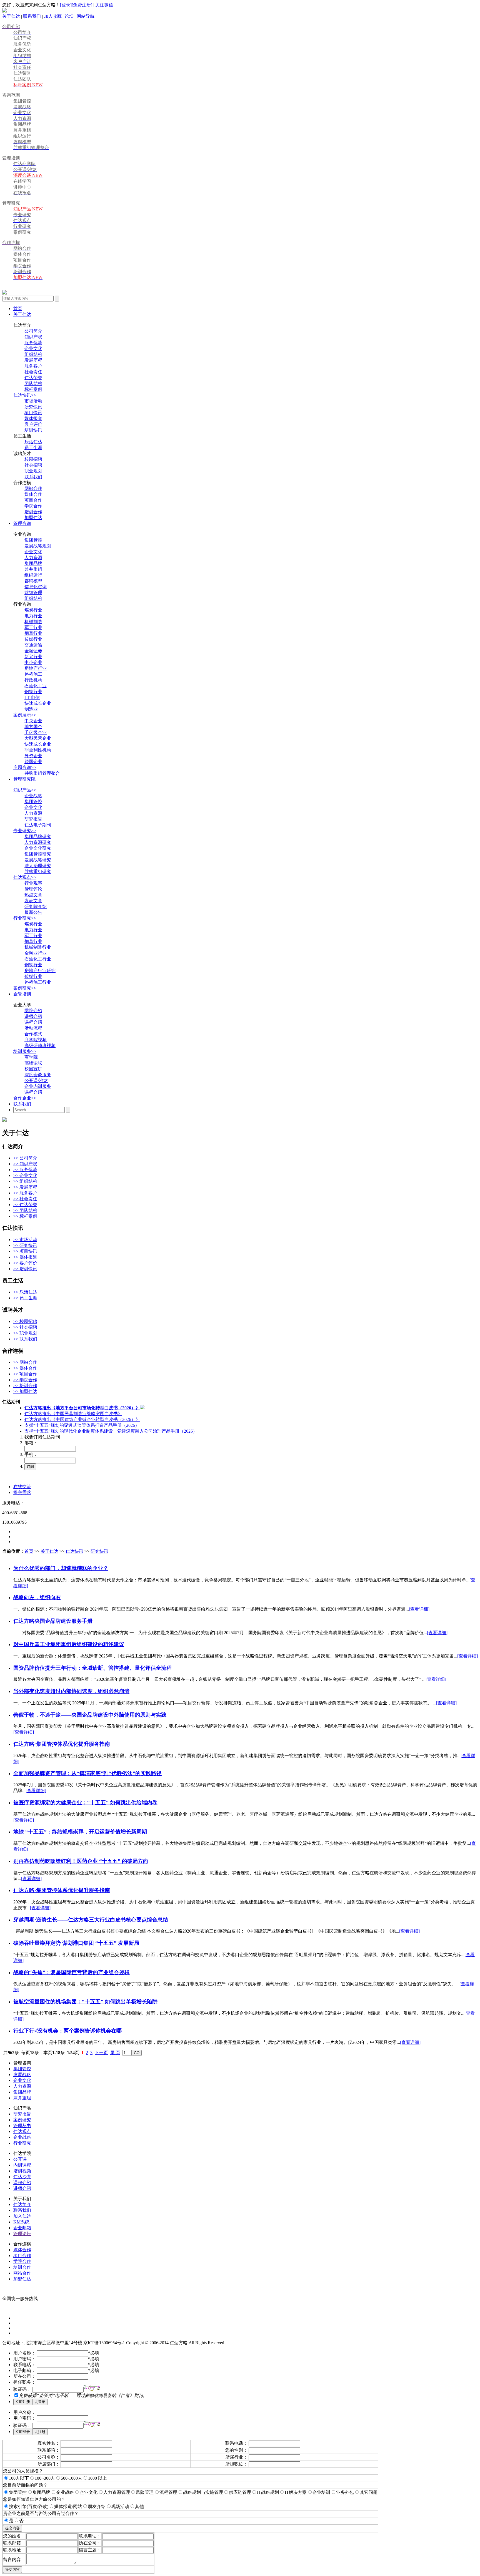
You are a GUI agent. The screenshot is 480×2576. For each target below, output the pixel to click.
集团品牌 (33, 563)
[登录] (66, 5)
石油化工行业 (38, 959)
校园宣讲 (33, 1069)
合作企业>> (25, 1098)
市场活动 (33, 401)
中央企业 (33, 721)
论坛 (69, 16)
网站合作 (33, 488)
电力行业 (33, 616)
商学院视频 (36, 1040)
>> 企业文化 (25, 1175)
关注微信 (104, 5)
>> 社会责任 (25, 1199)
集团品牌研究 (38, 837)
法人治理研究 (38, 866)
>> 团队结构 (25, 1210)
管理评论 (33, 889)
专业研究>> (25, 831)
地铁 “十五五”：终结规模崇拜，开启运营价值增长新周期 (80, 1832)
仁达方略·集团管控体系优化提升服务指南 (62, 1744)
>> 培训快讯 (25, 1269)
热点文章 (33, 895)
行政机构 (33, 680)
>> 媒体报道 (25, 1257)
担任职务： (24, 2382)
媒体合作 (33, 494)
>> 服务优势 (25, 1170)
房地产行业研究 (40, 971)
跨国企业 (33, 762)
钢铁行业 (33, 692)
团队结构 (33, 383)
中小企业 (33, 662)
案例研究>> (25, 988)
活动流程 (33, 1028)
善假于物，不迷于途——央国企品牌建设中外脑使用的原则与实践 (90, 1715)
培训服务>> (25, 1051)
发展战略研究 (38, 860)
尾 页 (115, 2053)
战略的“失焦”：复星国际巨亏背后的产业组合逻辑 (72, 1972)
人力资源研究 (38, 842)
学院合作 (33, 506)
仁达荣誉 (33, 378)
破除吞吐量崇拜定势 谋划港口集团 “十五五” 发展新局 (76, 1943)
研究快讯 (33, 407)
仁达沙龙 (22, 2177)
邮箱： (31, 1443)
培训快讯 (33, 430)
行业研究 (22, 2143)
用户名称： (24, 2353)
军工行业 (33, 627)
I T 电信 (32, 697)
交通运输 (33, 645)
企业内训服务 (38, 1086)
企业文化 (33, 349)
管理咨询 (22, 523)
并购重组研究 (38, 871)
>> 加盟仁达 (25, 1391)
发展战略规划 (38, 546)
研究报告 (33, 819)
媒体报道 (33, 418)
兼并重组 (33, 569)
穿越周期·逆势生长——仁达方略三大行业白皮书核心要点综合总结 (91, 1920)
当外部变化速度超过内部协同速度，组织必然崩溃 (71, 1691)
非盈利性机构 (38, 750)
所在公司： (24, 2376)
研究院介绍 (36, 906)
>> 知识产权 (25, 1164)
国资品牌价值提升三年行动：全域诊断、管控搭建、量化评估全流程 (92, 1668)
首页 (18, 309)
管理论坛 (22, 2234)
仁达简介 (22, 2204)
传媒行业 (33, 639)
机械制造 (33, 622)
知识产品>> (25, 790)
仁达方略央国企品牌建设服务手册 (53, 1621)
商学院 (31, 1057)
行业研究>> (25, 918)
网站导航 (86, 16)
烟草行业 (33, 633)
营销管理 (33, 593)
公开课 (20, 2159)
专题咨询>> (25, 767)
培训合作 (33, 512)
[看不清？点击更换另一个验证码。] (92, 2388)
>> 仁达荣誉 (25, 1205)
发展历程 (33, 360)
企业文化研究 (38, 848)
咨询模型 (33, 581)
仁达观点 (22, 2131)
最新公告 (33, 912)
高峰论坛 (33, 1063)
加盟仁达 (33, 518)
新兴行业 (33, 657)
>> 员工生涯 (25, 1298)
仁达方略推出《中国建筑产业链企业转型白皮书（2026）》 (82, 1419)
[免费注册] (82, 5)
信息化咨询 (36, 587)
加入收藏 (53, 16)
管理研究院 (24, 779)
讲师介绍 (33, 1016)
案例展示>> (25, 715)
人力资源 (33, 558)
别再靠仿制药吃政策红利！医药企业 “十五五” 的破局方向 (81, 1861)
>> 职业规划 (25, 1333)
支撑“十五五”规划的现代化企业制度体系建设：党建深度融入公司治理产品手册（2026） (111, 1431)
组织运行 (33, 575)
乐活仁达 (33, 442)
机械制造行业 (38, 947)
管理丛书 (22, 2126)
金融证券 (33, 651)
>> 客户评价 (25, 1263)
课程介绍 (33, 1022)
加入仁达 (22, 2216)
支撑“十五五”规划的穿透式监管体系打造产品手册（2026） (82, 1425)
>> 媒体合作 (25, 1368)
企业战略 (33, 796)
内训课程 (22, 2165)
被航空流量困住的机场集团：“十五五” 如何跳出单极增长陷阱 (85, 2002)
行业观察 (33, 883)
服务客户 (33, 366)
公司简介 (33, 331)
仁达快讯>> (25, 395)
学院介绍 (33, 1011)
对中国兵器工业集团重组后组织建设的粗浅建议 (69, 1644)
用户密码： (24, 2359)
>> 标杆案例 (25, 1216)
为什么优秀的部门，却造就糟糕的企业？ (61, 1568)
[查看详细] (419, 1609)
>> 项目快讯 (25, 1251)
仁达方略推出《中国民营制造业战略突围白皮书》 (73, 1414)
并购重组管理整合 (42, 773)
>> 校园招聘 (25, 1321)
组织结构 (33, 354)
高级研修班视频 (40, 1046)
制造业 (31, 709)
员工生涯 (33, 448)
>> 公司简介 (25, 1158)
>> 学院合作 (25, 1380)
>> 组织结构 (25, 1181)
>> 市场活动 (25, 1240)
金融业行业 (36, 953)
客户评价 (33, 424)
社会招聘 (33, 465)
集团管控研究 (38, 854)
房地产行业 (36, 668)
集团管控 (33, 540)
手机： (31, 1454)
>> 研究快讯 (25, 1245)
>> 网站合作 (25, 1362)
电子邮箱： (24, 2370)
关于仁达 (11, 16)
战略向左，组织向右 (37, 1597)
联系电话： (24, 2365)
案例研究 (22, 2120)
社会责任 (33, 372)
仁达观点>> (25, 877)
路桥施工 (33, 674)
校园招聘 (33, 459)
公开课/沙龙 (36, 1081)
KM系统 (21, 2222)
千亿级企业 (36, 732)
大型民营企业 (38, 738)
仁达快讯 (74, 1551)
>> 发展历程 (25, 1187)
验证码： (22, 2389)
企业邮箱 (22, 2228)
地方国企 (33, 727)
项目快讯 (33, 413)
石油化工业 (36, 686)
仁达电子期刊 (38, 825)
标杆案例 (33, 389)
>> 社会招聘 (25, 1327)
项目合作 (33, 500)
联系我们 (32, 16)
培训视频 (22, 2171)
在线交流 (22, 1487)
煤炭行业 (33, 610)
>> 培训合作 (25, 1386)
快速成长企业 (38, 703)
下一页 (101, 2053)
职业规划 (33, 471)
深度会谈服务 (38, 1075)
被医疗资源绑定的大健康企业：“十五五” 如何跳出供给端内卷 (85, 1803)
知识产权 (33, 337)
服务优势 (33, 343)
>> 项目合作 (25, 1374)
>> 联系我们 (25, 1339)
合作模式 (33, 1034)
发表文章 (33, 901)
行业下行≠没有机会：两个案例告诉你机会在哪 (67, 2031)
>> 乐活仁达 (25, 1292)
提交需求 (22, 1492)
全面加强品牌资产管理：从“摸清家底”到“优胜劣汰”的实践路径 (87, 1773)
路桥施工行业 (38, 982)
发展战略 (22, 2075)
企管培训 (22, 994)
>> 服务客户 (25, 1193)
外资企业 (33, 756)
